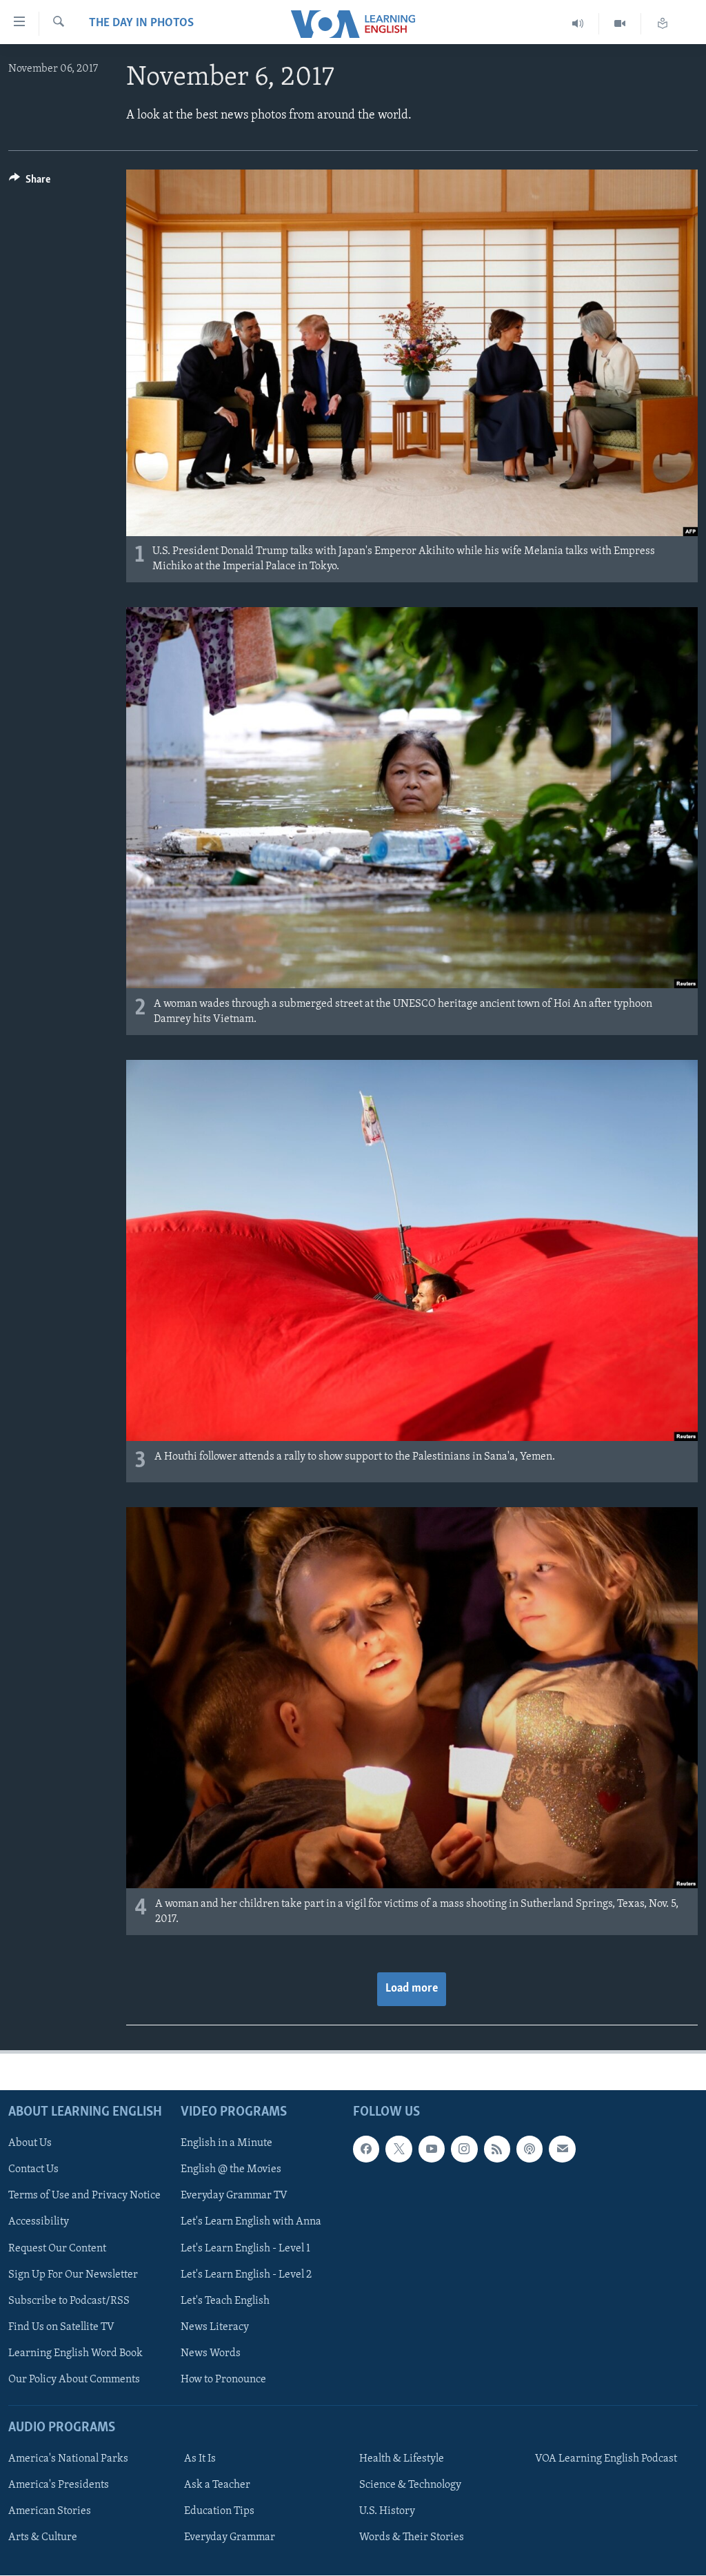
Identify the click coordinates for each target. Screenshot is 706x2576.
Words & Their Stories (412, 2538)
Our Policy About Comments (74, 2380)
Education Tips (219, 2512)
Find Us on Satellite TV (61, 2327)
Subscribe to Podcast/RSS (69, 2301)
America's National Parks (68, 2460)
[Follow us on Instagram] (464, 2149)
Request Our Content (57, 2249)
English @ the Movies (231, 2170)
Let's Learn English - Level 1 (245, 2249)
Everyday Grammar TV (234, 2196)
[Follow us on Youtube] (432, 2149)
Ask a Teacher (217, 2486)
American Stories (50, 2512)
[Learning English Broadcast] (578, 24)
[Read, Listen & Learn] (663, 24)
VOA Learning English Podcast (606, 2460)
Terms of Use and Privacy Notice (84, 2196)
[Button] (30, 183)
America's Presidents (59, 2486)
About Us (30, 2144)
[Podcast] (529, 2149)
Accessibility (39, 2222)
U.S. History (387, 2512)
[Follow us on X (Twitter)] (399, 2149)
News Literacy (215, 2327)
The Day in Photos (141, 23)
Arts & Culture (43, 2538)
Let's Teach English (225, 2301)
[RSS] (497, 2149)
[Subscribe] (562, 2149)
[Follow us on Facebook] (366, 2149)
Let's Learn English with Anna (251, 2222)
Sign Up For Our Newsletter (73, 2275)
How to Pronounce (223, 2380)
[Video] (620, 24)
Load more (412, 1989)
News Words (211, 2353)
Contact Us (33, 2170)
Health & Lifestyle (402, 2460)
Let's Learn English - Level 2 (246, 2275)
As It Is (200, 2460)
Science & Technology (410, 2486)
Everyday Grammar (230, 2538)
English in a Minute (226, 2144)
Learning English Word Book (75, 2353)
